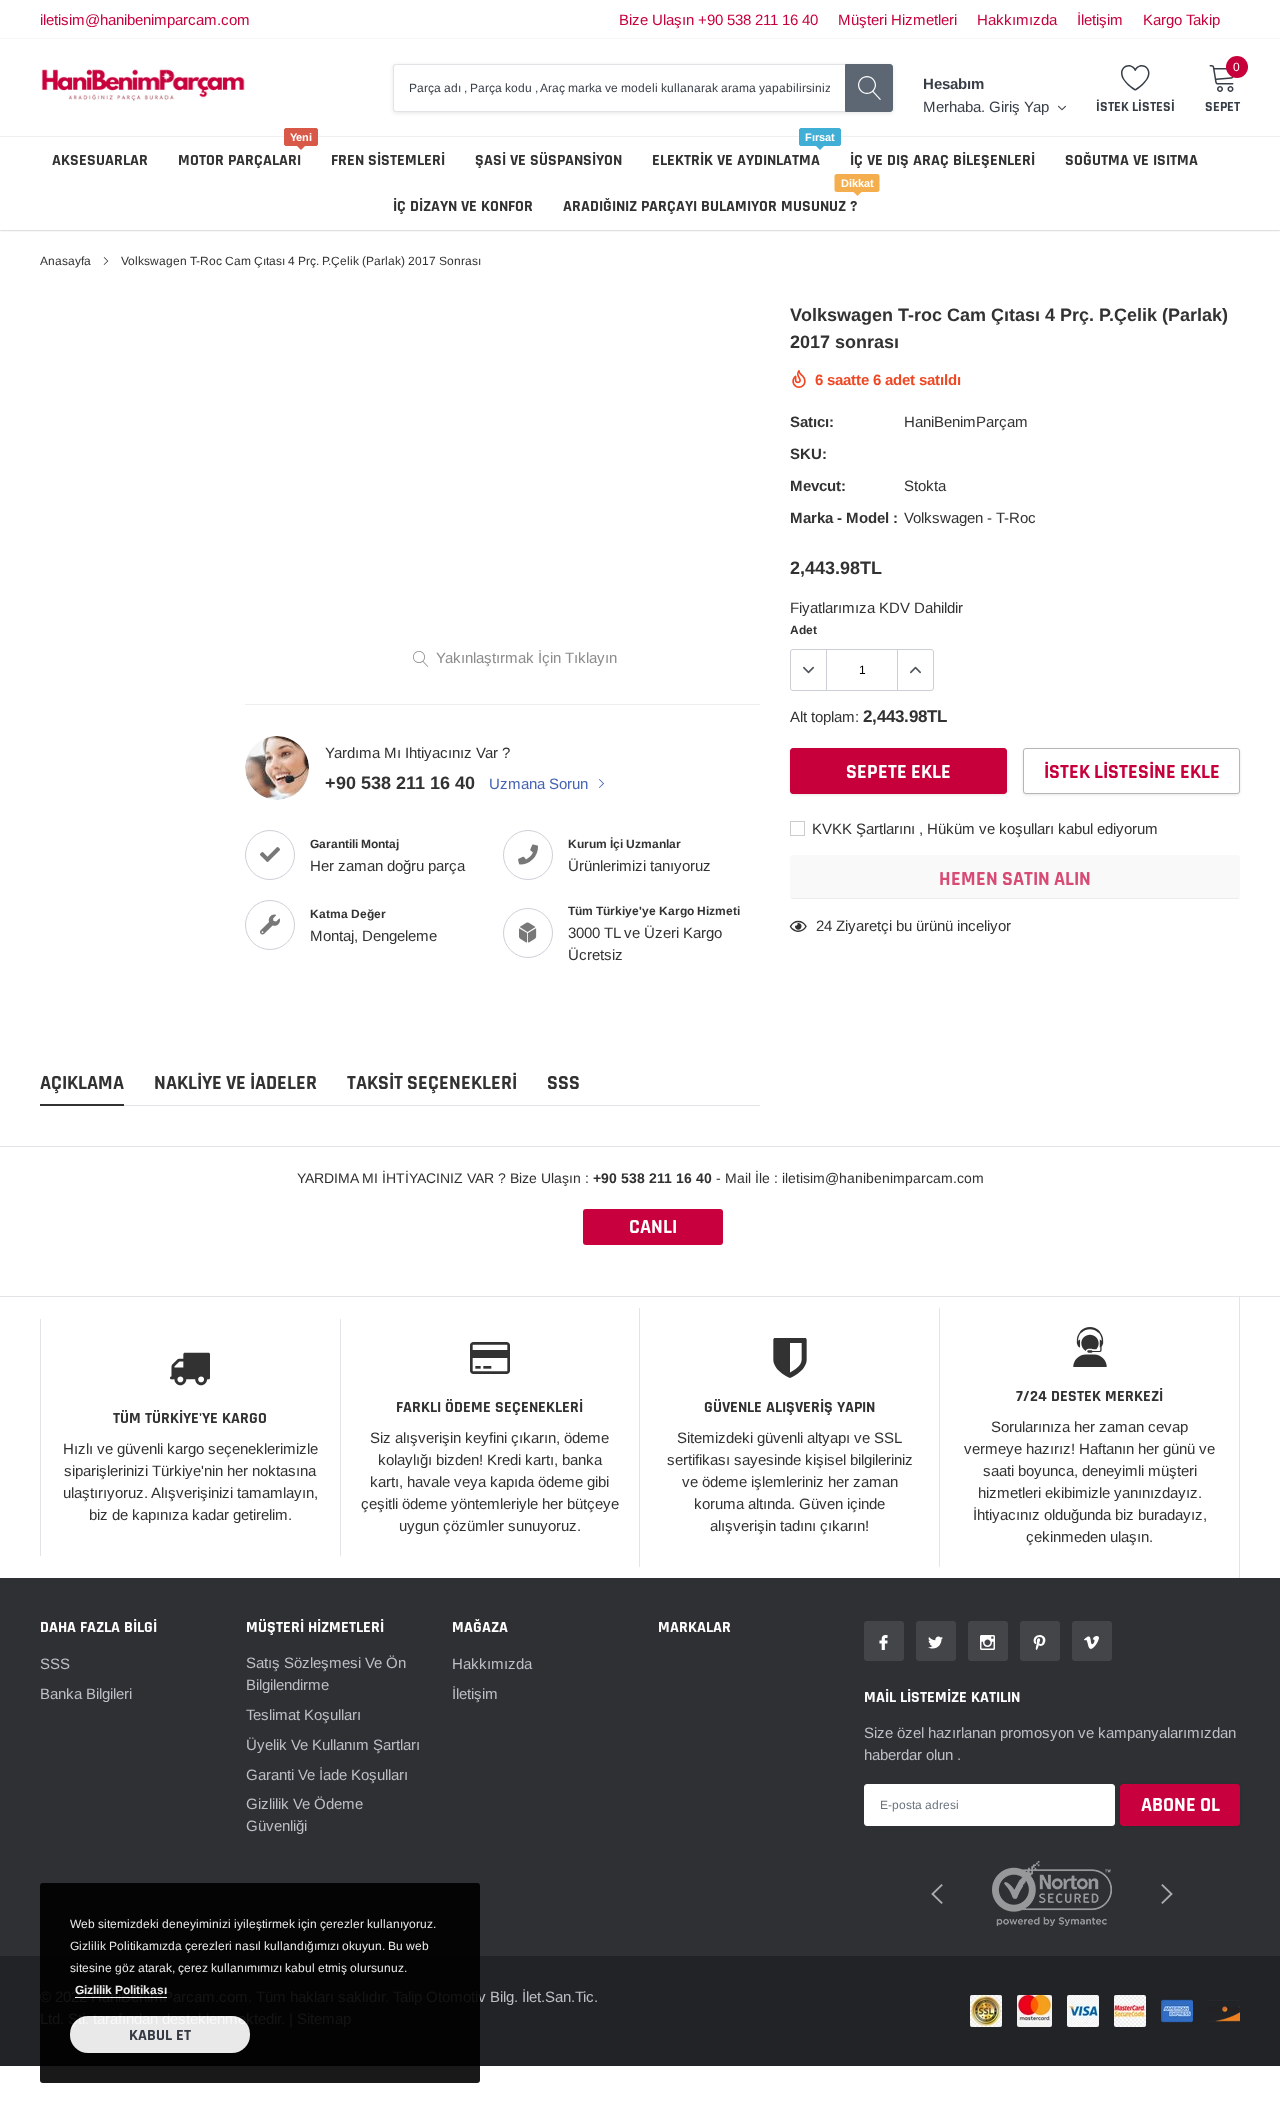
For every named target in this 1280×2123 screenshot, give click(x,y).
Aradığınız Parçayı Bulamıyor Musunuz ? (710, 206)
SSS (55, 1663)
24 (824, 925)
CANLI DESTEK (653, 1229)
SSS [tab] (563, 1083)
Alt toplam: (824, 716)
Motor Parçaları (239, 160)
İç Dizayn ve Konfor (463, 206)
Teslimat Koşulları (303, 1714)
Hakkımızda (1017, 19)
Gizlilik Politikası (121, 1990)
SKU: (808, 453)
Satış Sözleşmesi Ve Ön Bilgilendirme (326, 1673)
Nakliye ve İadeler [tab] (235, 1083)
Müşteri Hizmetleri (897, 19)
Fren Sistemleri (388, 160)
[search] (869, 88)
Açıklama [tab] (82, 1083)
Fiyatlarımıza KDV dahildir (876, 607)
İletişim (1100, 19)
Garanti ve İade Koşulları (327, 1774)
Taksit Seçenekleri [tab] (432, 1083)
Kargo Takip (1181, 19)
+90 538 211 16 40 (400, 783)
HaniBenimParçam (966, 421)
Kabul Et (160, 2035)
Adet (803, 630)
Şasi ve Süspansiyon (548, 160)
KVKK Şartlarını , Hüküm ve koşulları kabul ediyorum (983, 828)
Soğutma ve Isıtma (1131, 160)
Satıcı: (812, 421)
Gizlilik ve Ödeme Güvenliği (304, 1814)
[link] (884, 1641)
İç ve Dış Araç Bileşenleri (942, 160)
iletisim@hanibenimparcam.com (145, 19)
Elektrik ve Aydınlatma (736, 160)
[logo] (143, 87)
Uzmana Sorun (540, 783)
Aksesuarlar (100, 160)
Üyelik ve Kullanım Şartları (333, 1744)
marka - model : (844, 517)
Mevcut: (818, 485)
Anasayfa (65, 261)
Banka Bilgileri (86, 1693)
